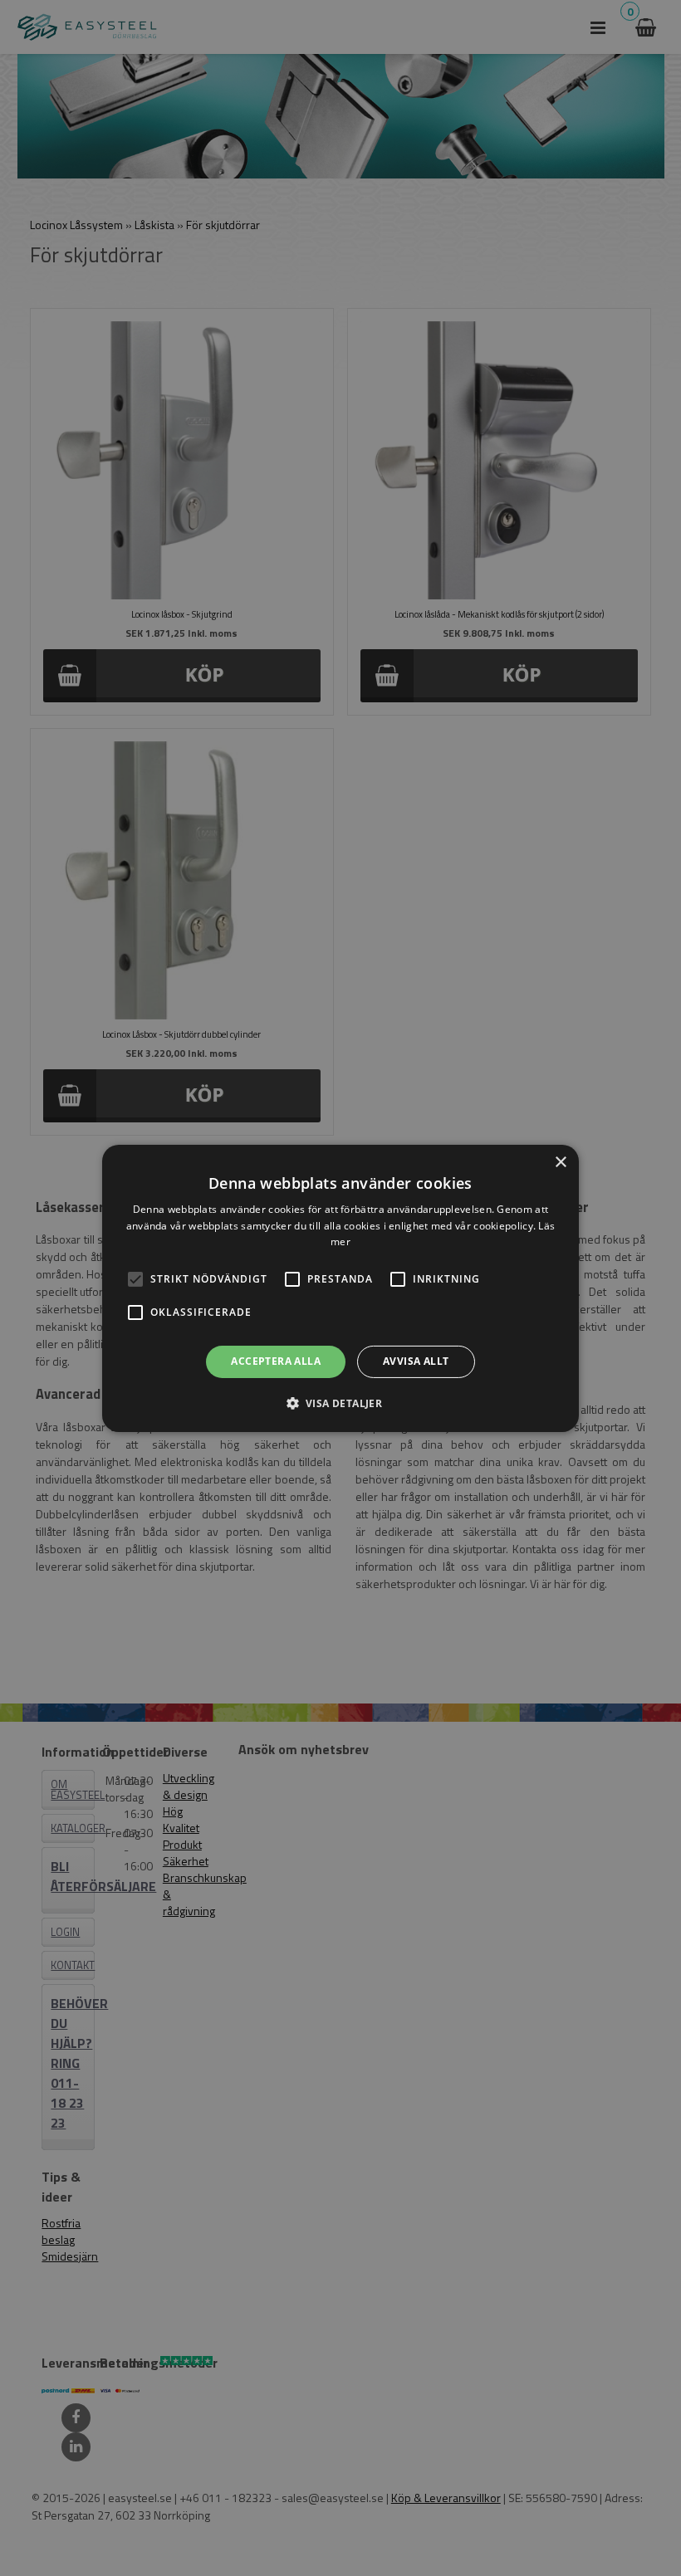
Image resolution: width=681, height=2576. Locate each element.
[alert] (340, 1288)
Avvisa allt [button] (416, 1361)
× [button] (560, 1162)
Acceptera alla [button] (276, 1361)
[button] (135, 1279)
